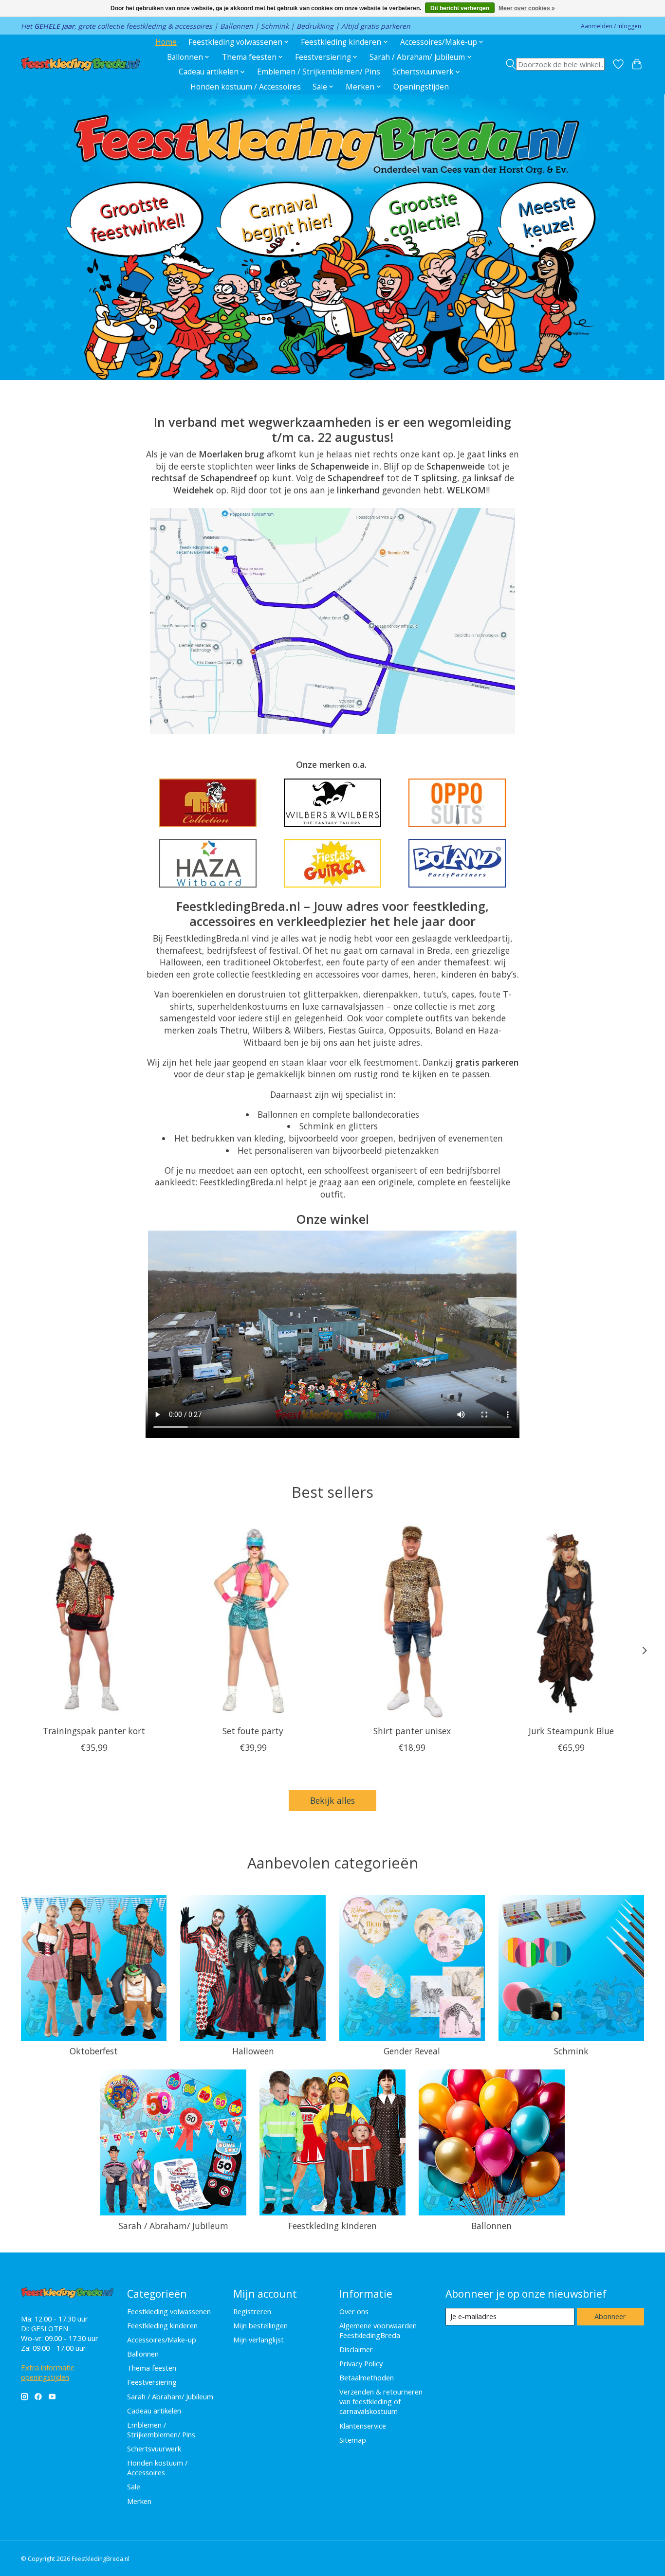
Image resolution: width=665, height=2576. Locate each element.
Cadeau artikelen (154, 2411)
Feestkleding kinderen (332, 2226)
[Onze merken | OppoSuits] (457, 803)
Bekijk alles (332, 1800)
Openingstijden (421, 87)
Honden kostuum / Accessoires (246, 87)
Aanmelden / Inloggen (611, 26)
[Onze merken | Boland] (457, 863)
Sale (134, 2486)
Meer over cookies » (527, 8)
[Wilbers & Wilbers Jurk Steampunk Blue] (571, 1621)
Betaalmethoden (367, 2377)
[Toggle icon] (555, 64)
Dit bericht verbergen (460, 8)
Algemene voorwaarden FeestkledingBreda (378, 2330)
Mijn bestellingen (260, 2325)
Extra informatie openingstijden (48, 2372)
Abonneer (610, 2316)
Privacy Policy (361, 2363)
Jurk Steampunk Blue (571, 1731)
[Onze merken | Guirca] (332, 863)
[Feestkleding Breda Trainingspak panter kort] (94, 1621)
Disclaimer (356, 2349)
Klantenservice (363, 2426)
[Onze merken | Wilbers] (332, 803)
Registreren (252, 2311)
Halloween (253, 2051)
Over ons (354, 2311)
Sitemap (353, 2440)
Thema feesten (152, 2368)
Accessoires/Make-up (162, 2340)
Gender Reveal (412, 2051)
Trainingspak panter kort (94, 1731)
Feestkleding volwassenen (169, 2311)
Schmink (571, 2051)
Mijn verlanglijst (259, 2340)
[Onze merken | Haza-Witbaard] (208, 863)
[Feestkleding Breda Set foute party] (253, 1621)
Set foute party (253, 1731)
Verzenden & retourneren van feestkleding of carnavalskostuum (381, 2401)
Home (166, 42)
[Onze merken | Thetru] (208, 803)
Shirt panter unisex (412, 1731)
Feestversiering (152, 2382)
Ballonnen (491, 2226)
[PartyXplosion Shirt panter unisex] (412, 1621)
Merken (139, 2501)
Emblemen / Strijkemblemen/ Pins (319, 72)
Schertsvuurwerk (154, 2449)
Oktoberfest (94, 2051)
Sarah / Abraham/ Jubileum (174, 2226)
